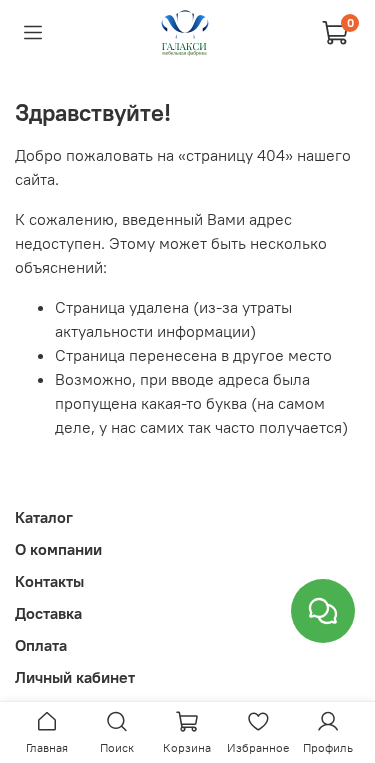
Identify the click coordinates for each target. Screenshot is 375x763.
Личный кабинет (75, 677)
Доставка (48, 613)
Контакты (49, 581)
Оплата (41, 645)
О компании (58, 549)
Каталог (44, 517)
